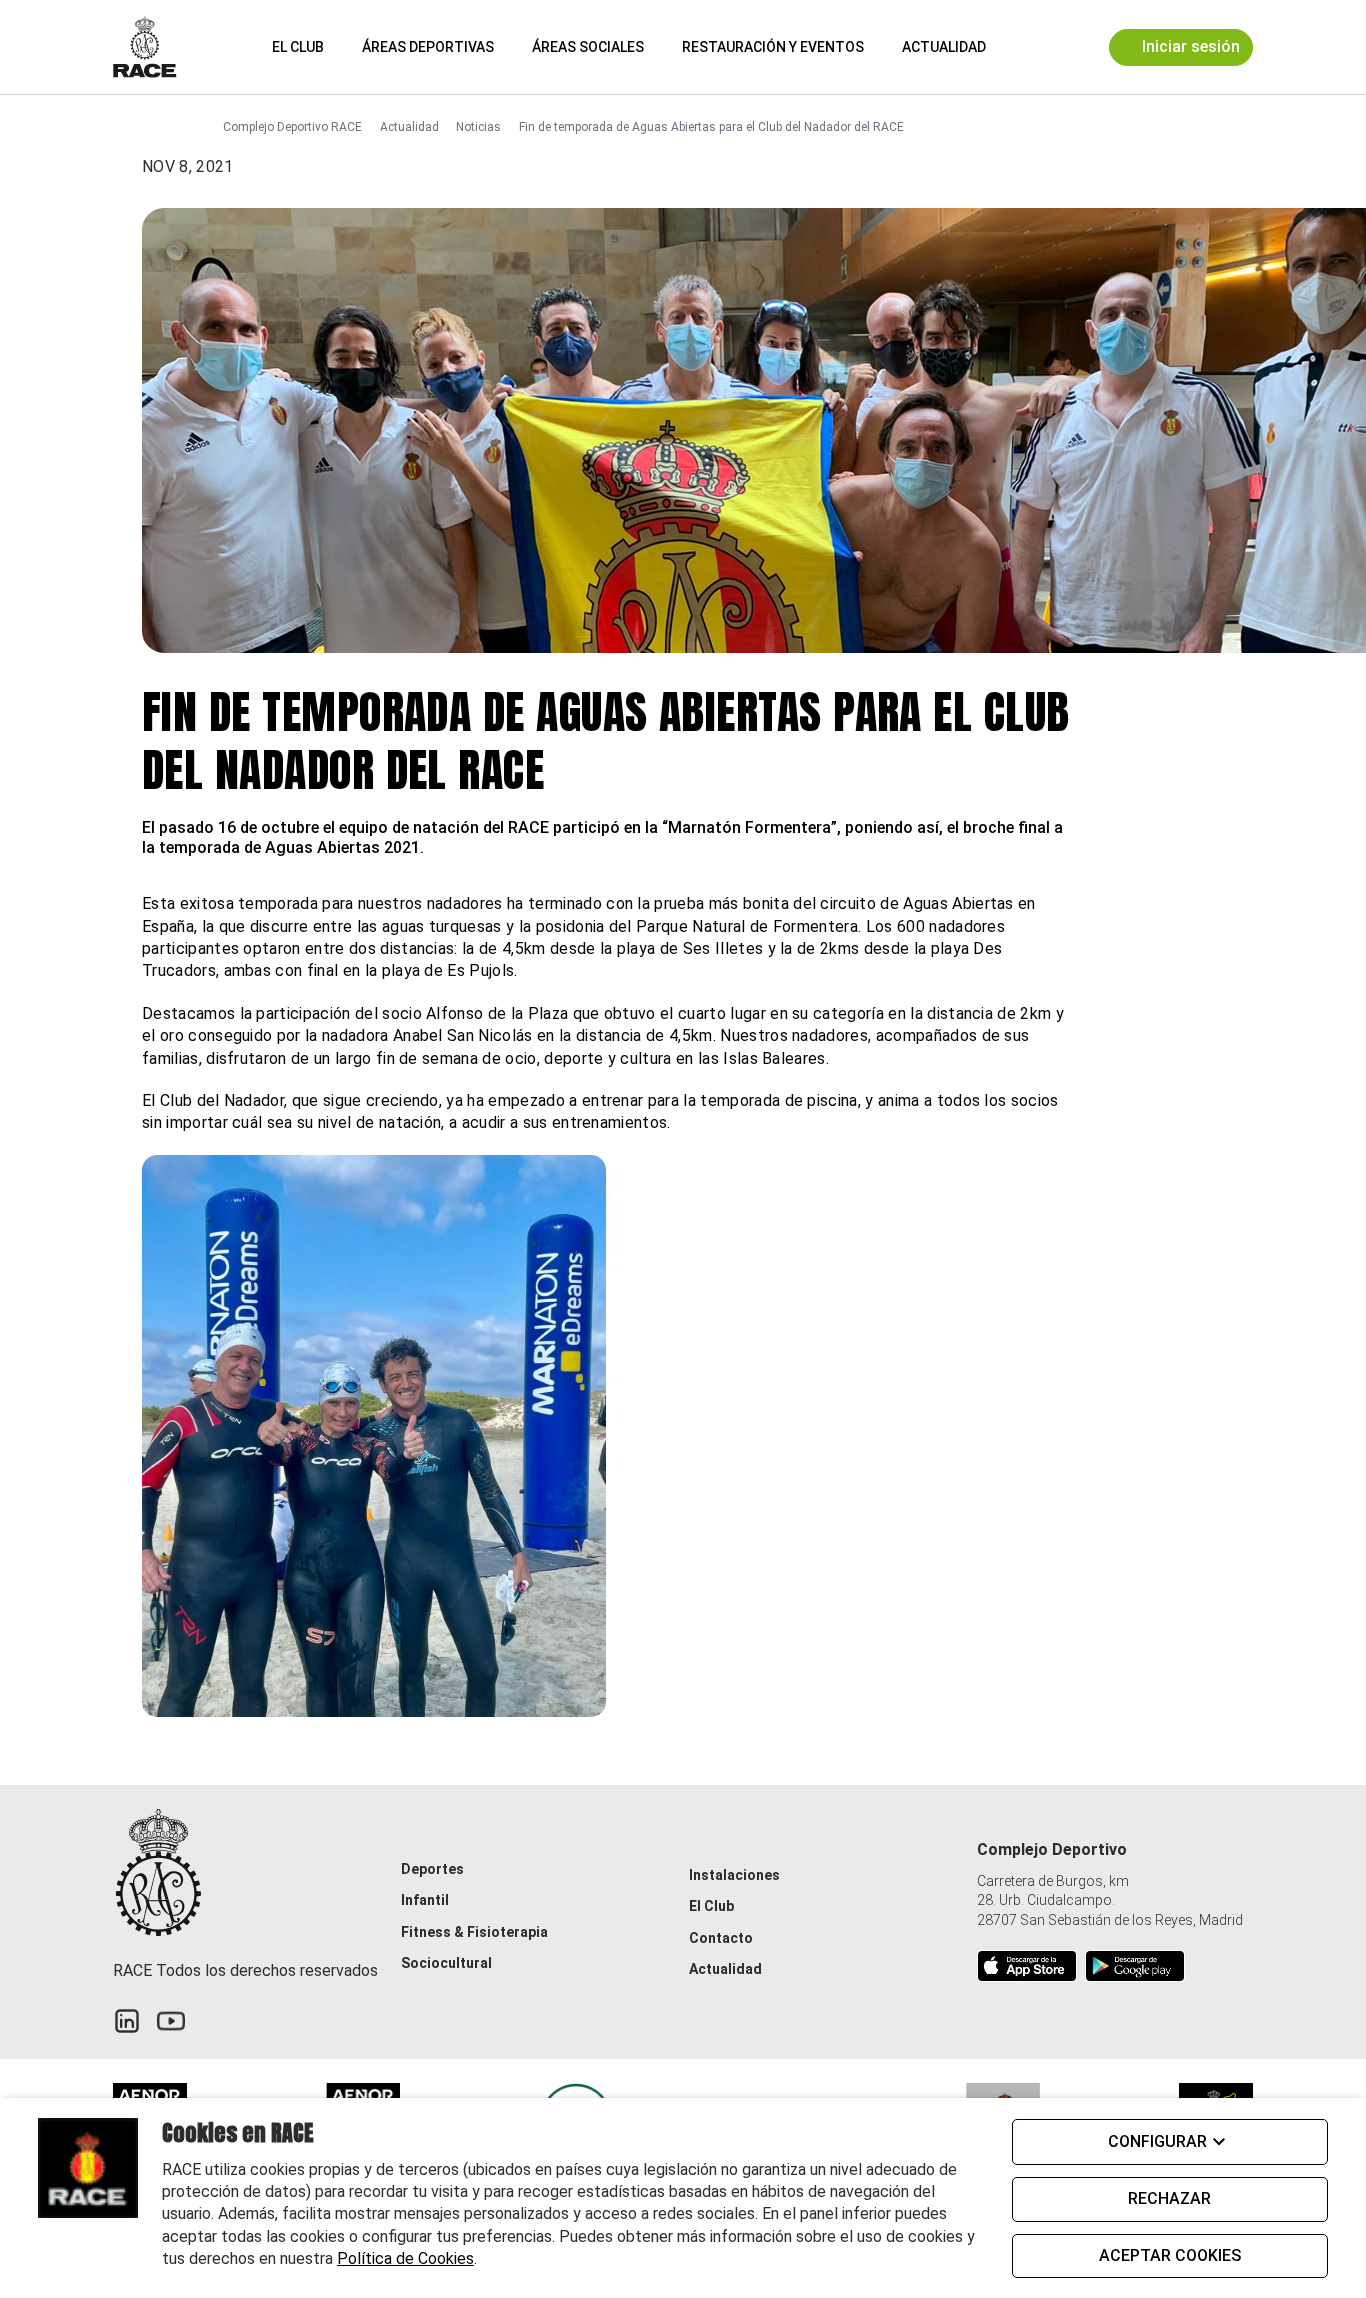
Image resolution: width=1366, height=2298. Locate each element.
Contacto (721, 1938)
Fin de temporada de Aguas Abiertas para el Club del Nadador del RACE (711, 127)
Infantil (425, 1900)
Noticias (478, 127)
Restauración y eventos (773, 47)
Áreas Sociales (588, 47)
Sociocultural (446, 1963)
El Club (298, 47)
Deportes (432, 1869)
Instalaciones (734, 1875)
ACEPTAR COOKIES (1170, 2255)
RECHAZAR (1169, 2198)
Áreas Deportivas (428, 47)
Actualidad (944, 47)
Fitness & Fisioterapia (474, 1932)
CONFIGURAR (1157, 2141)
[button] (1019, 46)
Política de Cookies (405, 2258)
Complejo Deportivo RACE (292, 127)
